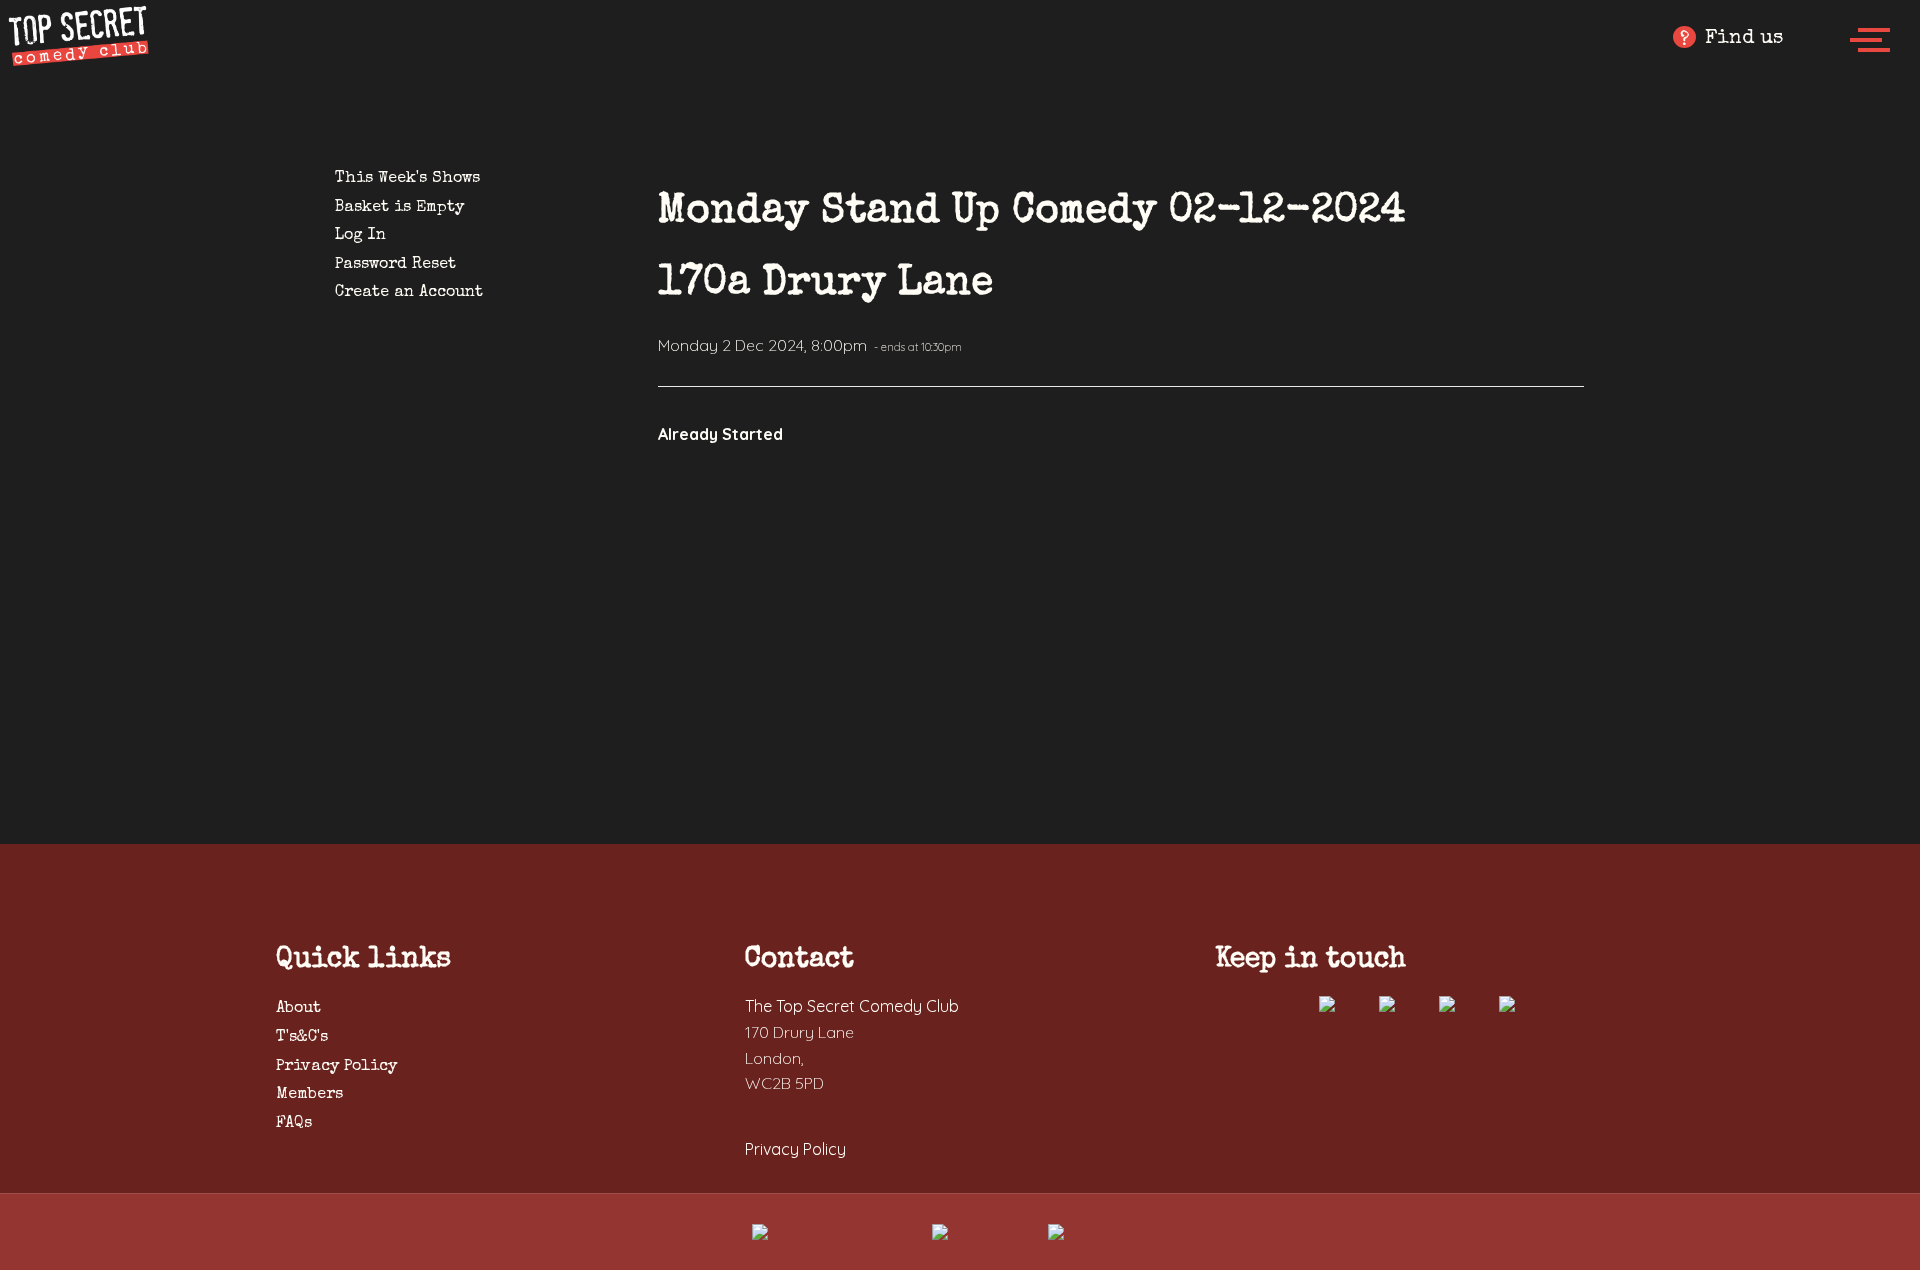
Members (309, 1095)
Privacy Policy (336, 1067)
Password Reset (395, 265)
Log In (360, 236)
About (298, 1009)
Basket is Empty (399, 208)
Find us (1731, 39)
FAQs (294, 1124)
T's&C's (302, 1038)
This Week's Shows (407, 179)
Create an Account (409, 293)
